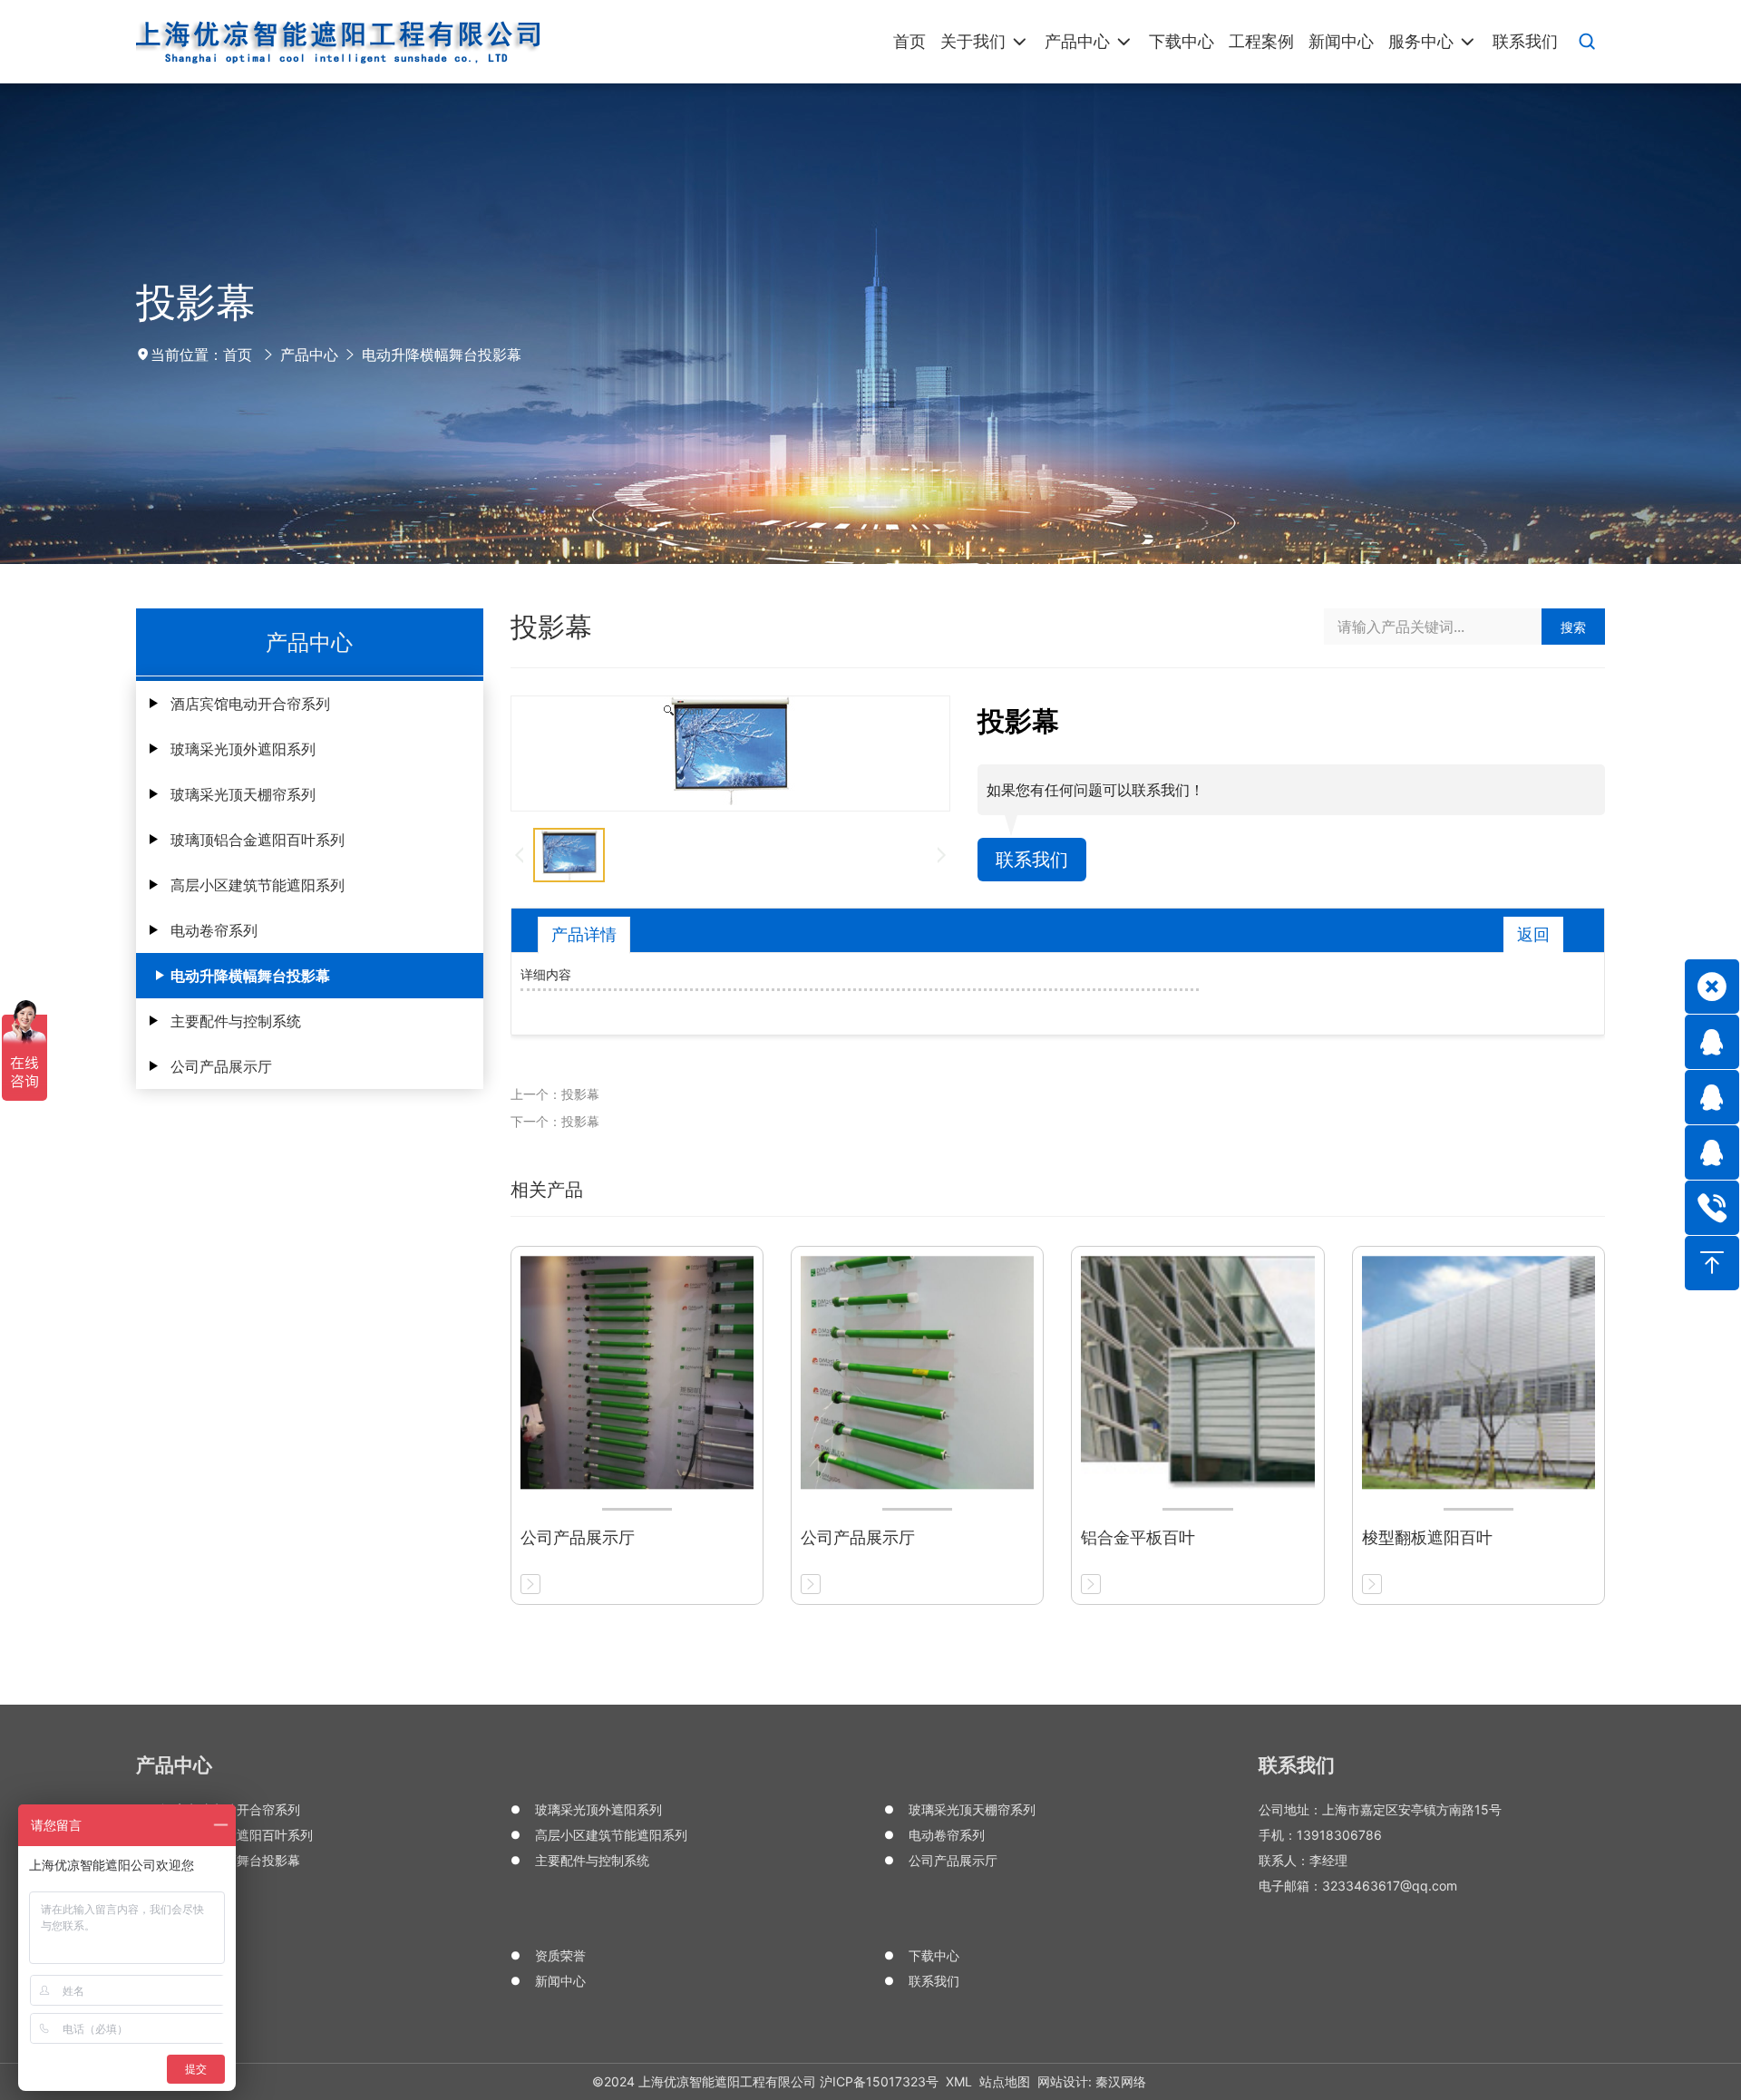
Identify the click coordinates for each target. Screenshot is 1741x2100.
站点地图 (1005, 2081)
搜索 (1573, 627)
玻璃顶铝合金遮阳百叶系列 (258, 840)
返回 (1533, 934)
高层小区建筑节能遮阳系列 (258, 885)
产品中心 (309, 355)
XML (959, 2081)
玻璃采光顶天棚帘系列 (243, 794)
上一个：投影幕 (555, 1094)
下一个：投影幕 (555, 1121)
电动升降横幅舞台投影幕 (442, 355)
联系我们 (1032, 860)
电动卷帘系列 (214, 930)
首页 (238, 355)
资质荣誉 (560, 1955)
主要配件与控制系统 (236, 1021)
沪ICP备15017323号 (879, 2081)
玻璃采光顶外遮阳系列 (243, 749)
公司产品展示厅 (221, 1066)
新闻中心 (560, 1981)
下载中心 (934, 1955)
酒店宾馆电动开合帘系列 (250, 704)
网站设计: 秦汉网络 (1092, 2081)
